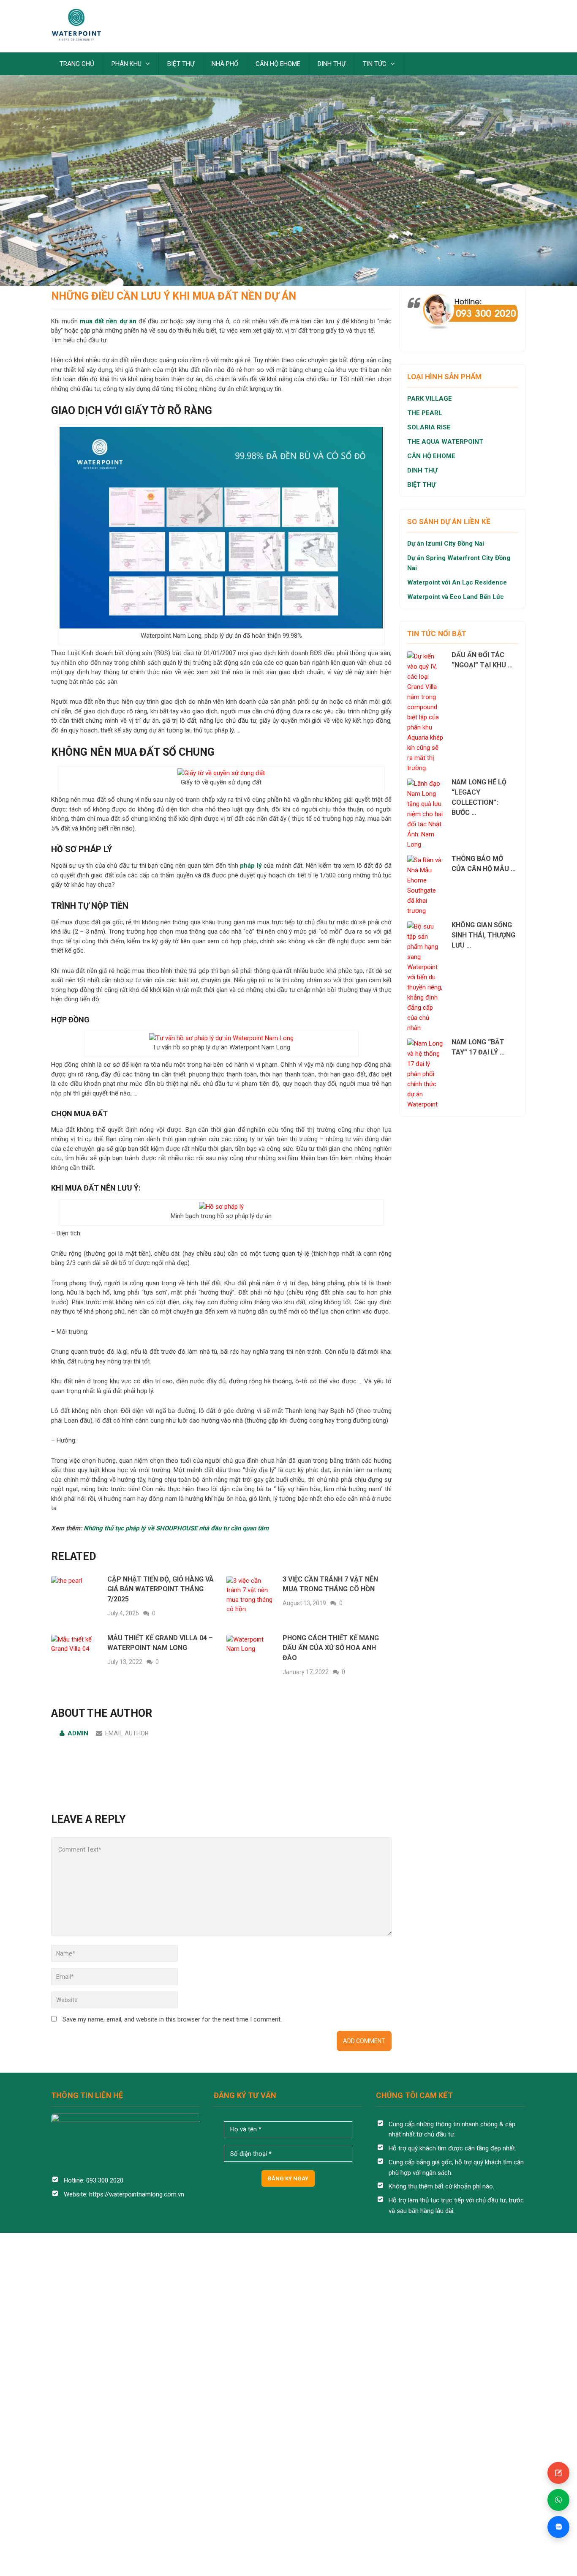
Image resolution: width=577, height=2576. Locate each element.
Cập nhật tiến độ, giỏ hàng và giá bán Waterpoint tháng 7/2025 (161, 1589)
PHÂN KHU (127, 64)
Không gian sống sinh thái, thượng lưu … (483, 935)
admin (78, 1733)
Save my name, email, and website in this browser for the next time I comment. (172, 2019)
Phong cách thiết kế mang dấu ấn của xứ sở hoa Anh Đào (331, 1648)
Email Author (127, 1733)
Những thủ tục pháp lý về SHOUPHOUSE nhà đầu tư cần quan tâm (176, 1528)
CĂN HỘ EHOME (278, 64)
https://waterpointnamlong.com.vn (137, 2194)
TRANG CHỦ (77, 64)
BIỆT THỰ (181, 64)
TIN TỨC (375, 64)
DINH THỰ (332, 64)
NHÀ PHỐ (225, 64)
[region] (288, 143)
